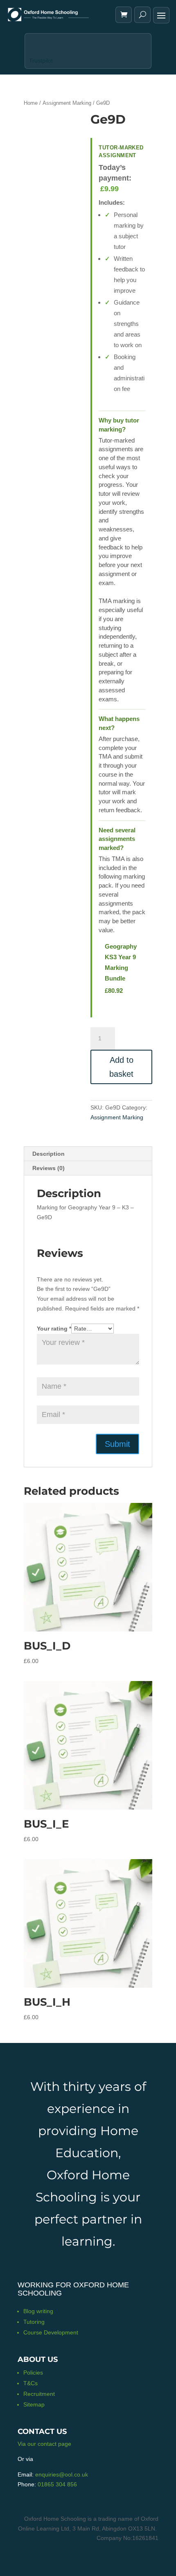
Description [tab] (49, 1154)
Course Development (51, 2332)
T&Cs (30, 2383)
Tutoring (34, 2322)
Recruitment (39, 2394)
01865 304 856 (57, 2484)
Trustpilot (41, 61)
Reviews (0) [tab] (49, 1168)
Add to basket (121, 1067)
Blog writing (38, 2311)
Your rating (54, 1329)
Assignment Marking (67, 103)
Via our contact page (44, 2444)
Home (31, 103)
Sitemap (34, 2404)
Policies (33, 2373)
